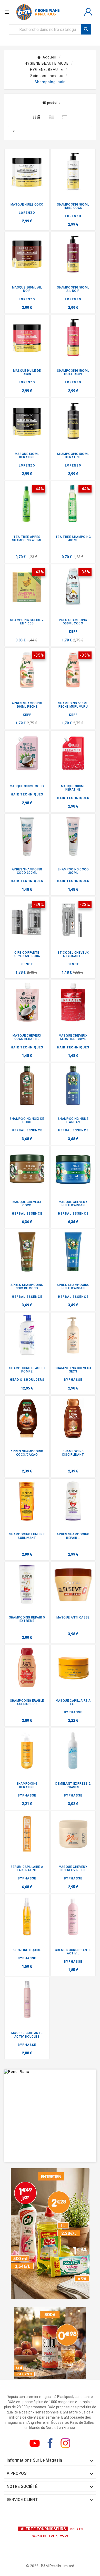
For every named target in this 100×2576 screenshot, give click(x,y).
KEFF (73, 632)
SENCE (27, 964)
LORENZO (27, 213)
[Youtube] (36, 2444)
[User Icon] (88, 12)
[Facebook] (51, 2444)
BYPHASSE (73, 1380)
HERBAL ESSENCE (27, 1130)
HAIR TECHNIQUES (27, 794)
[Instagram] (66, 2444)
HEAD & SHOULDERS (27, 1380)
